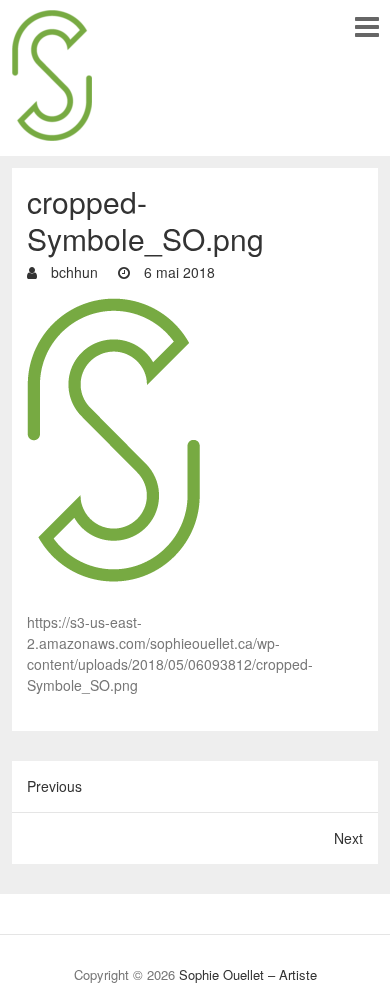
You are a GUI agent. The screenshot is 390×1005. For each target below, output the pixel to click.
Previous (54, 786)
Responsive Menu (366, 26)
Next (348, 838)
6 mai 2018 (177, 272)
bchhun (72, 272)
